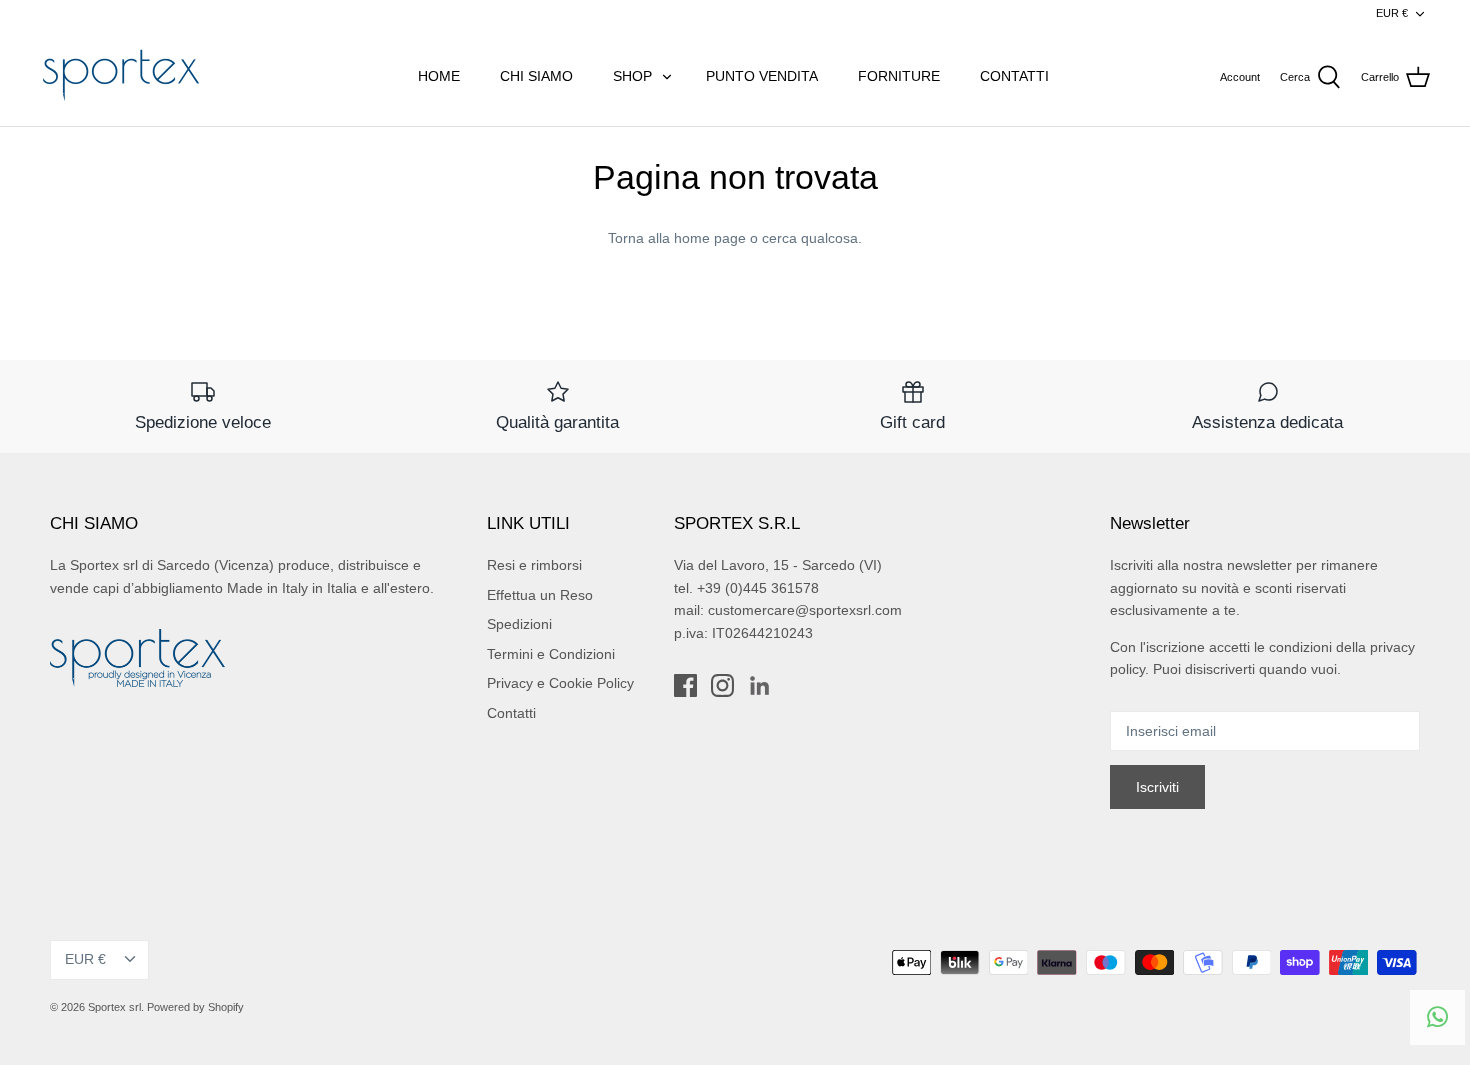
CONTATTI (1014, 76)
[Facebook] (685, 685)
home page (710, 238)
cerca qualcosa (810, 238)
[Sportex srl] (120, 77)
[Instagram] (722, 685)
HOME (439, 76)
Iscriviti (1157, 787)
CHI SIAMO (536, 76)
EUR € (1392, 13)
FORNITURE (899, 76)
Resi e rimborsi (534, 565)
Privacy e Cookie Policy (560, 683)
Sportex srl (114, 1007)
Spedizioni (519, 624)
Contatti (511, 713)
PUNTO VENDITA (762, 76)
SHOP (632, 76)
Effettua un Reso (540, 595)
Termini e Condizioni (551, 654)
